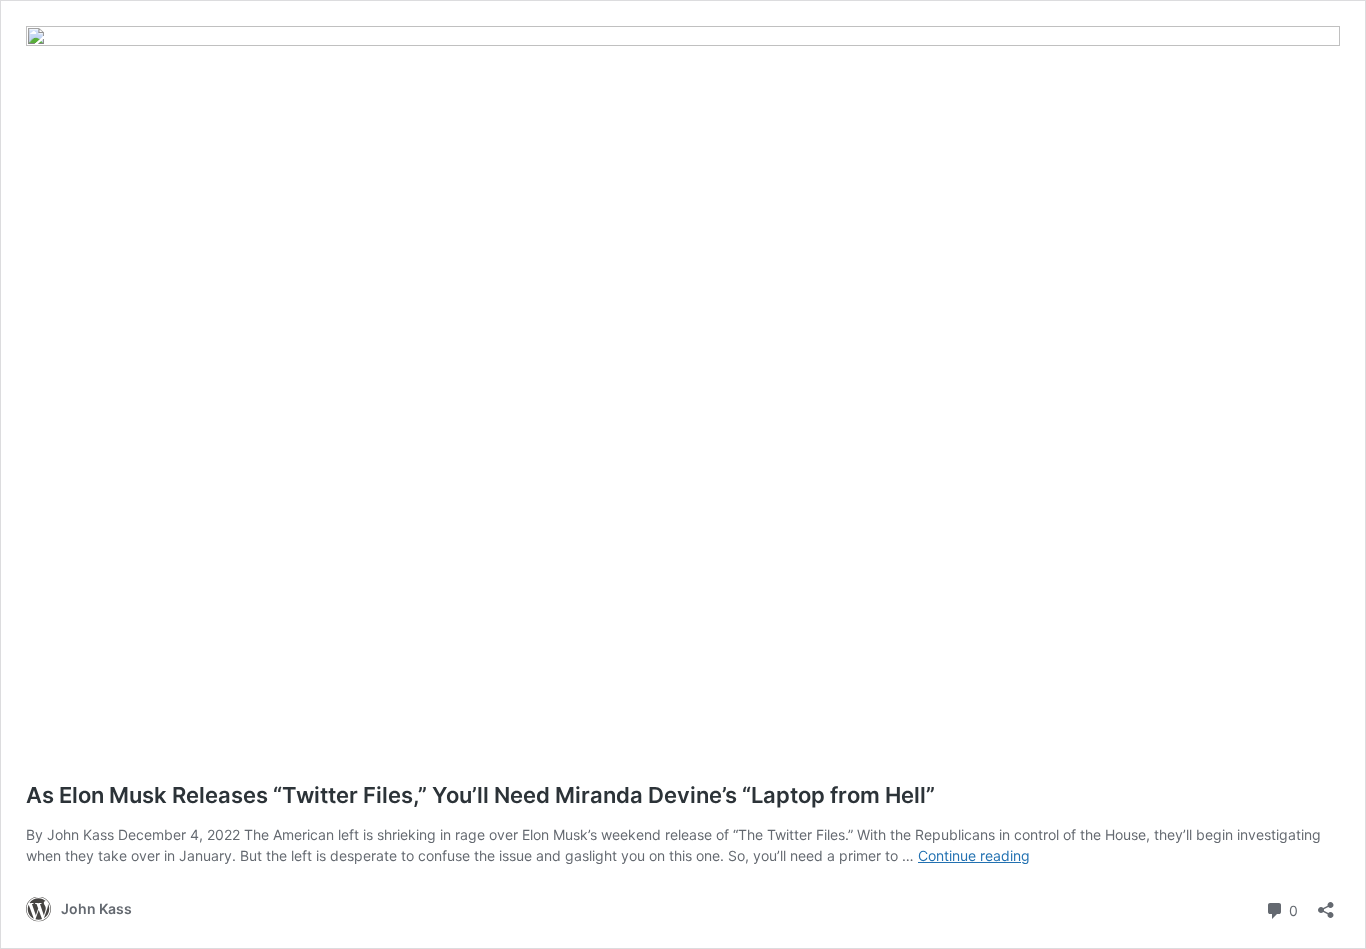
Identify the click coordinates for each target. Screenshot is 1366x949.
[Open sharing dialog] (1326, 903)
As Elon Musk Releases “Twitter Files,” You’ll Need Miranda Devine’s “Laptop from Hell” (480, 795)
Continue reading (974, 855)
